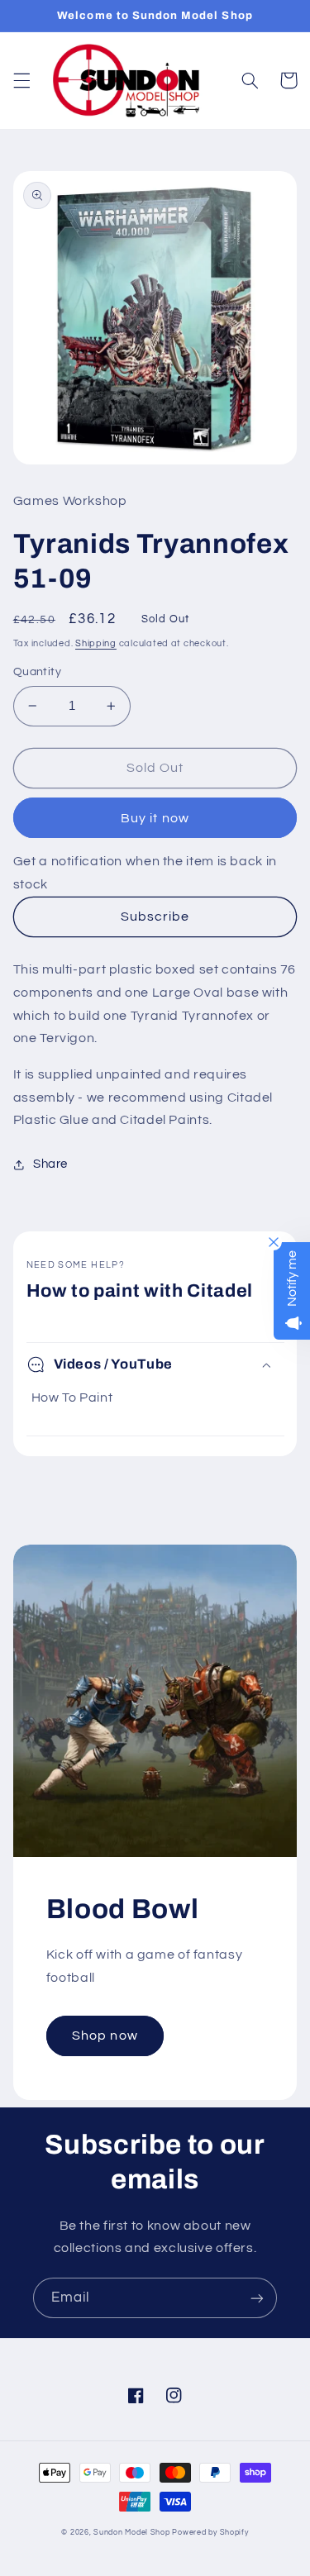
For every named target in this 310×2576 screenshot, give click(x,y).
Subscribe (155, 917)
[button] (21, 80)
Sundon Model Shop (132, 2533)
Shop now (105, 2036)
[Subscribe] (257, 2298)
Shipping (96, 643)
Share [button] (50, 1164)
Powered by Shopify (210, 2533)
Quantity (37, 672)
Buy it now (155, 818)
